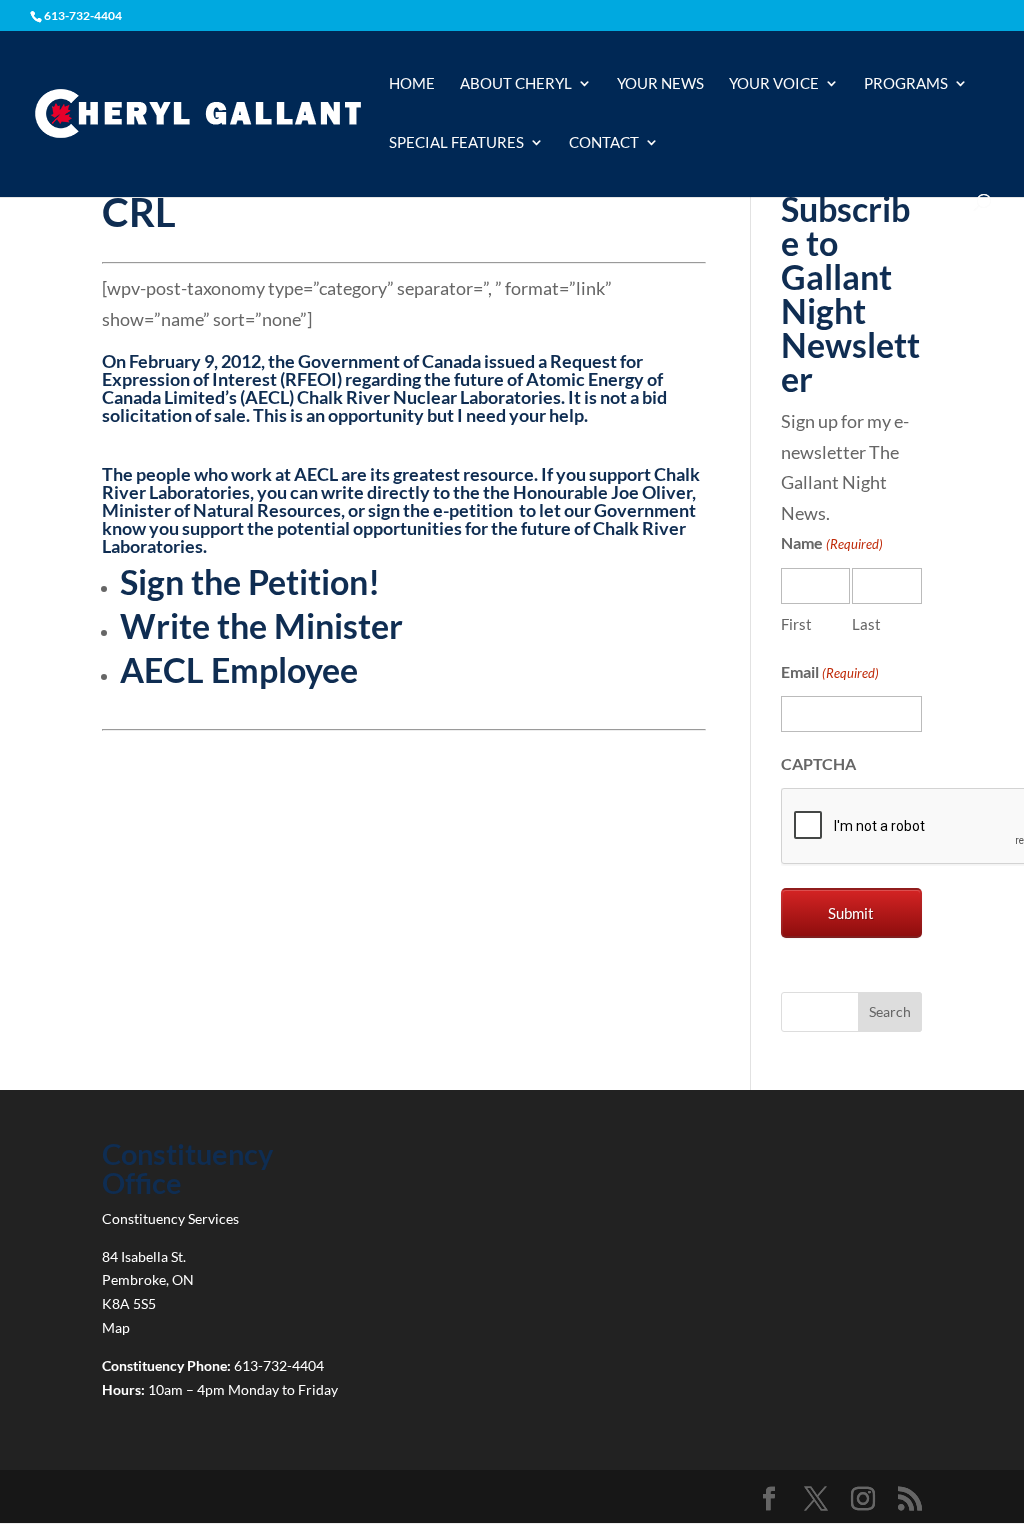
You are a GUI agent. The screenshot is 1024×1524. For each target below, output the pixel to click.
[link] (197, 112)
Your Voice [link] (774, 84)
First (796, 624)
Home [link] (412, 84)
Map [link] (116, 1327)
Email (830, 671)
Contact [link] (604, 143)
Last (866, 624)
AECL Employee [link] (239, 669)
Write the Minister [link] (261, 625)
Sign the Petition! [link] (250, 581)
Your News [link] (660, 84)
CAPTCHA (818, 763)
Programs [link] (906, 84)
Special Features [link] (456, 143)
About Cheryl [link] (516, 84)
